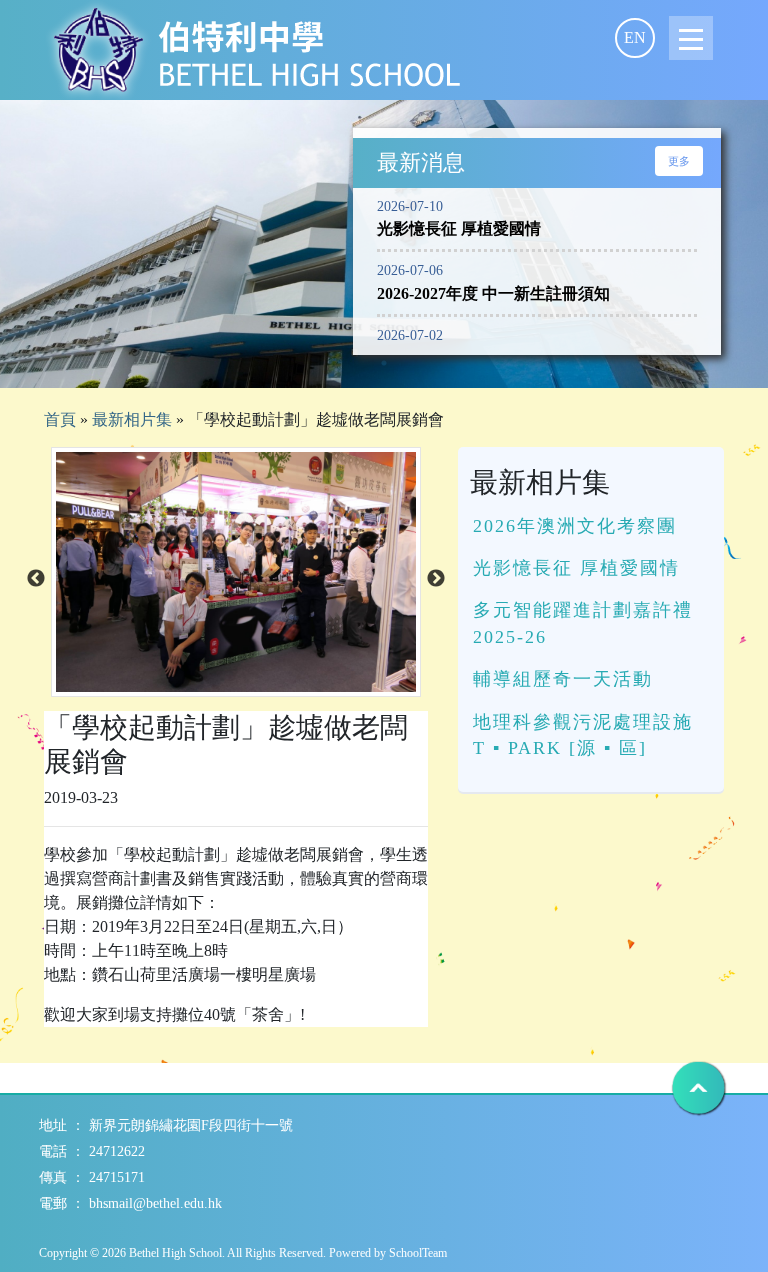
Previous (36, 579)
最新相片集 (132, 419)
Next (436, 579)
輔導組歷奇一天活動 (563, 679)
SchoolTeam (418, 1253)
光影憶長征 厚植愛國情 (576, 568)
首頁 (60, 419)
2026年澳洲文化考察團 (575, 526)
